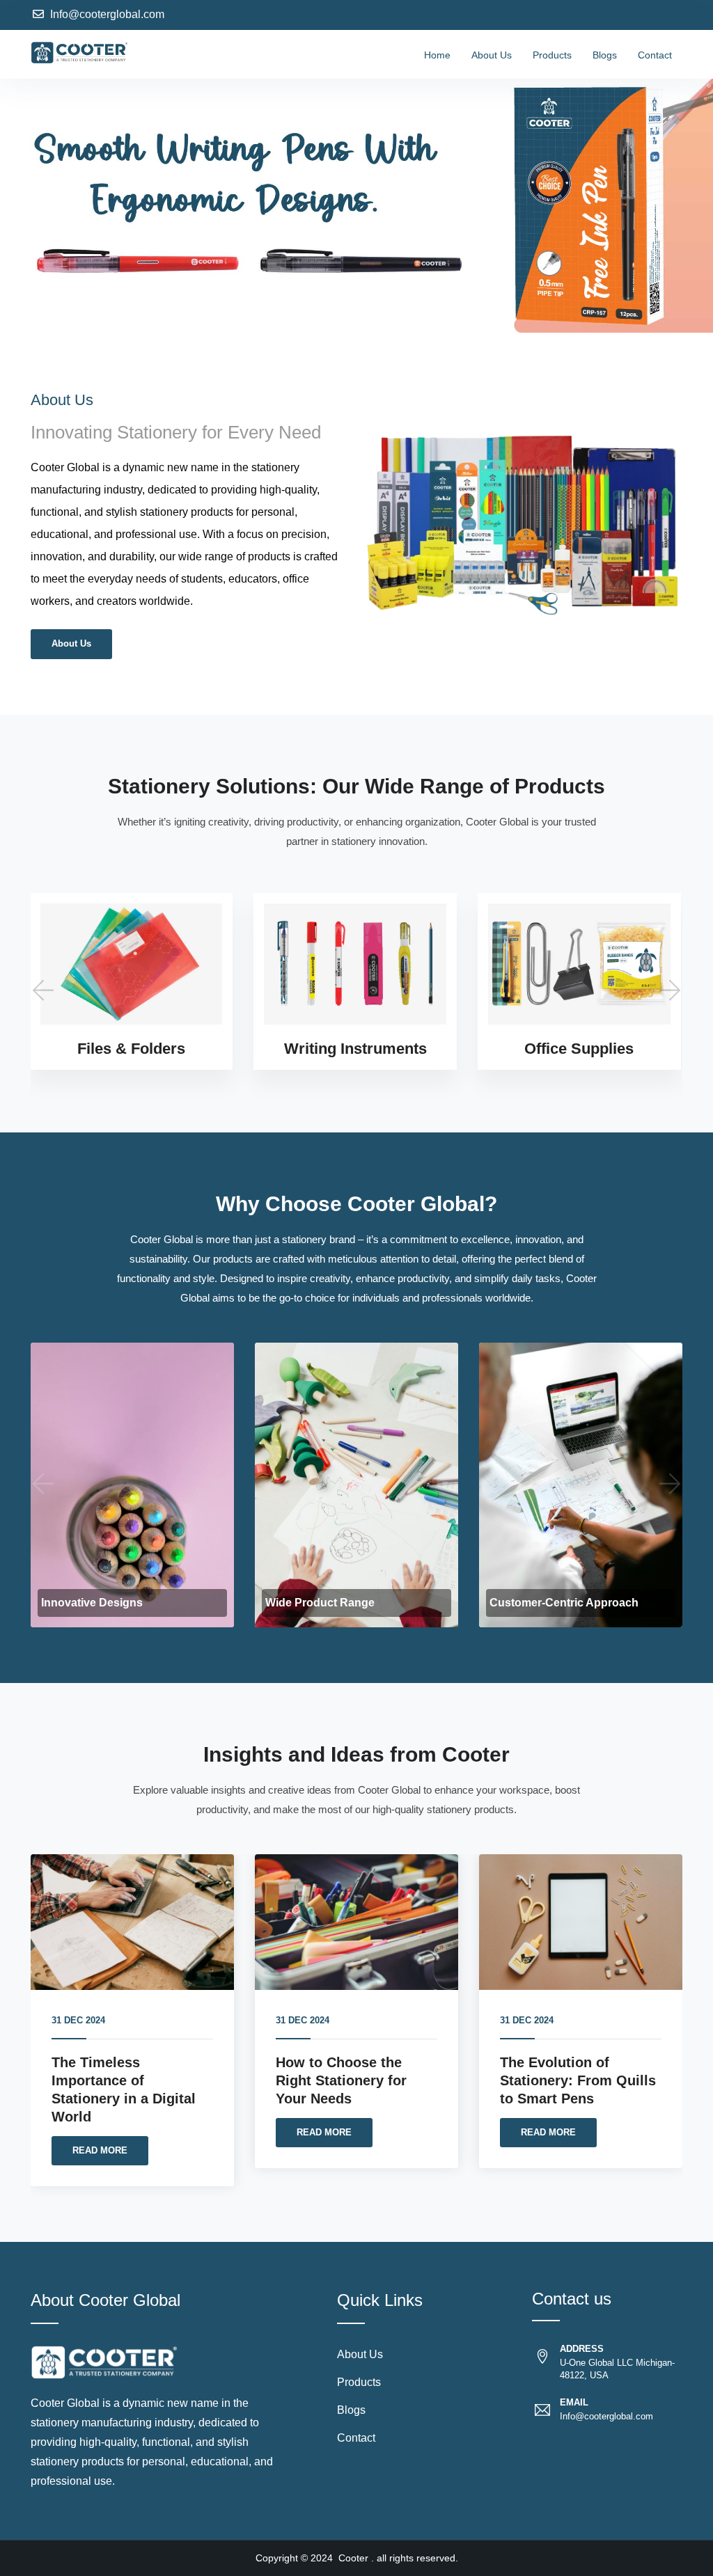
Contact (655, 55)
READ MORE (100, 2150)
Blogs (605, 55)
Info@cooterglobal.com (107, 14)
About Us (492, 55)
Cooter (353, 2558)
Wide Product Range (320, 1603)
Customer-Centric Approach (564, 1603)
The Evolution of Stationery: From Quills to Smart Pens (578, 2080)
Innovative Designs (92, 1603)
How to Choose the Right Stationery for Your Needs (341, 2080)
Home (437, 55)
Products (552, 55)
